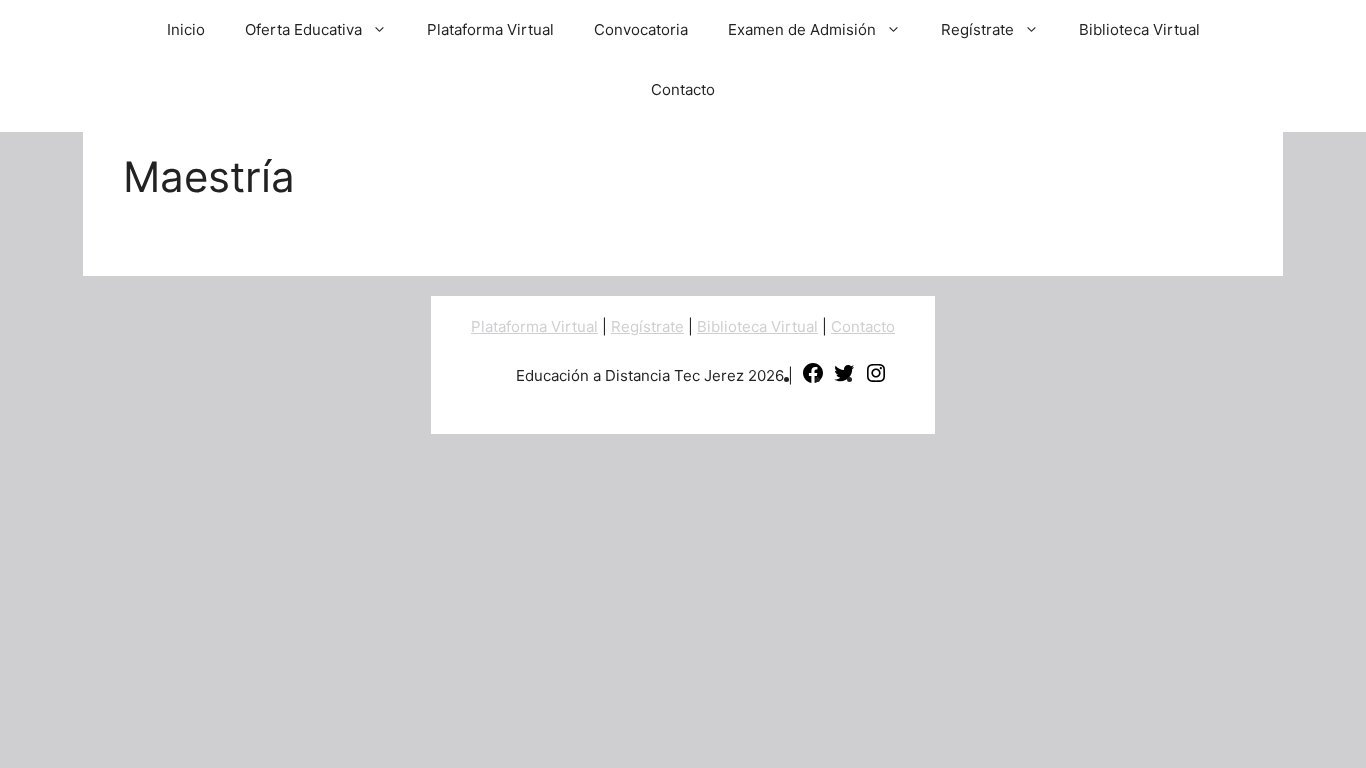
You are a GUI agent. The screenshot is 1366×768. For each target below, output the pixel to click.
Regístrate (977, 29)
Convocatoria (641, 29)
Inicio (186, 29)
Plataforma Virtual (490, 29)
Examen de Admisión (802, 29)
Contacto (683, 89)
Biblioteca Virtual (1139, 29)
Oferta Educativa (303, 29)
